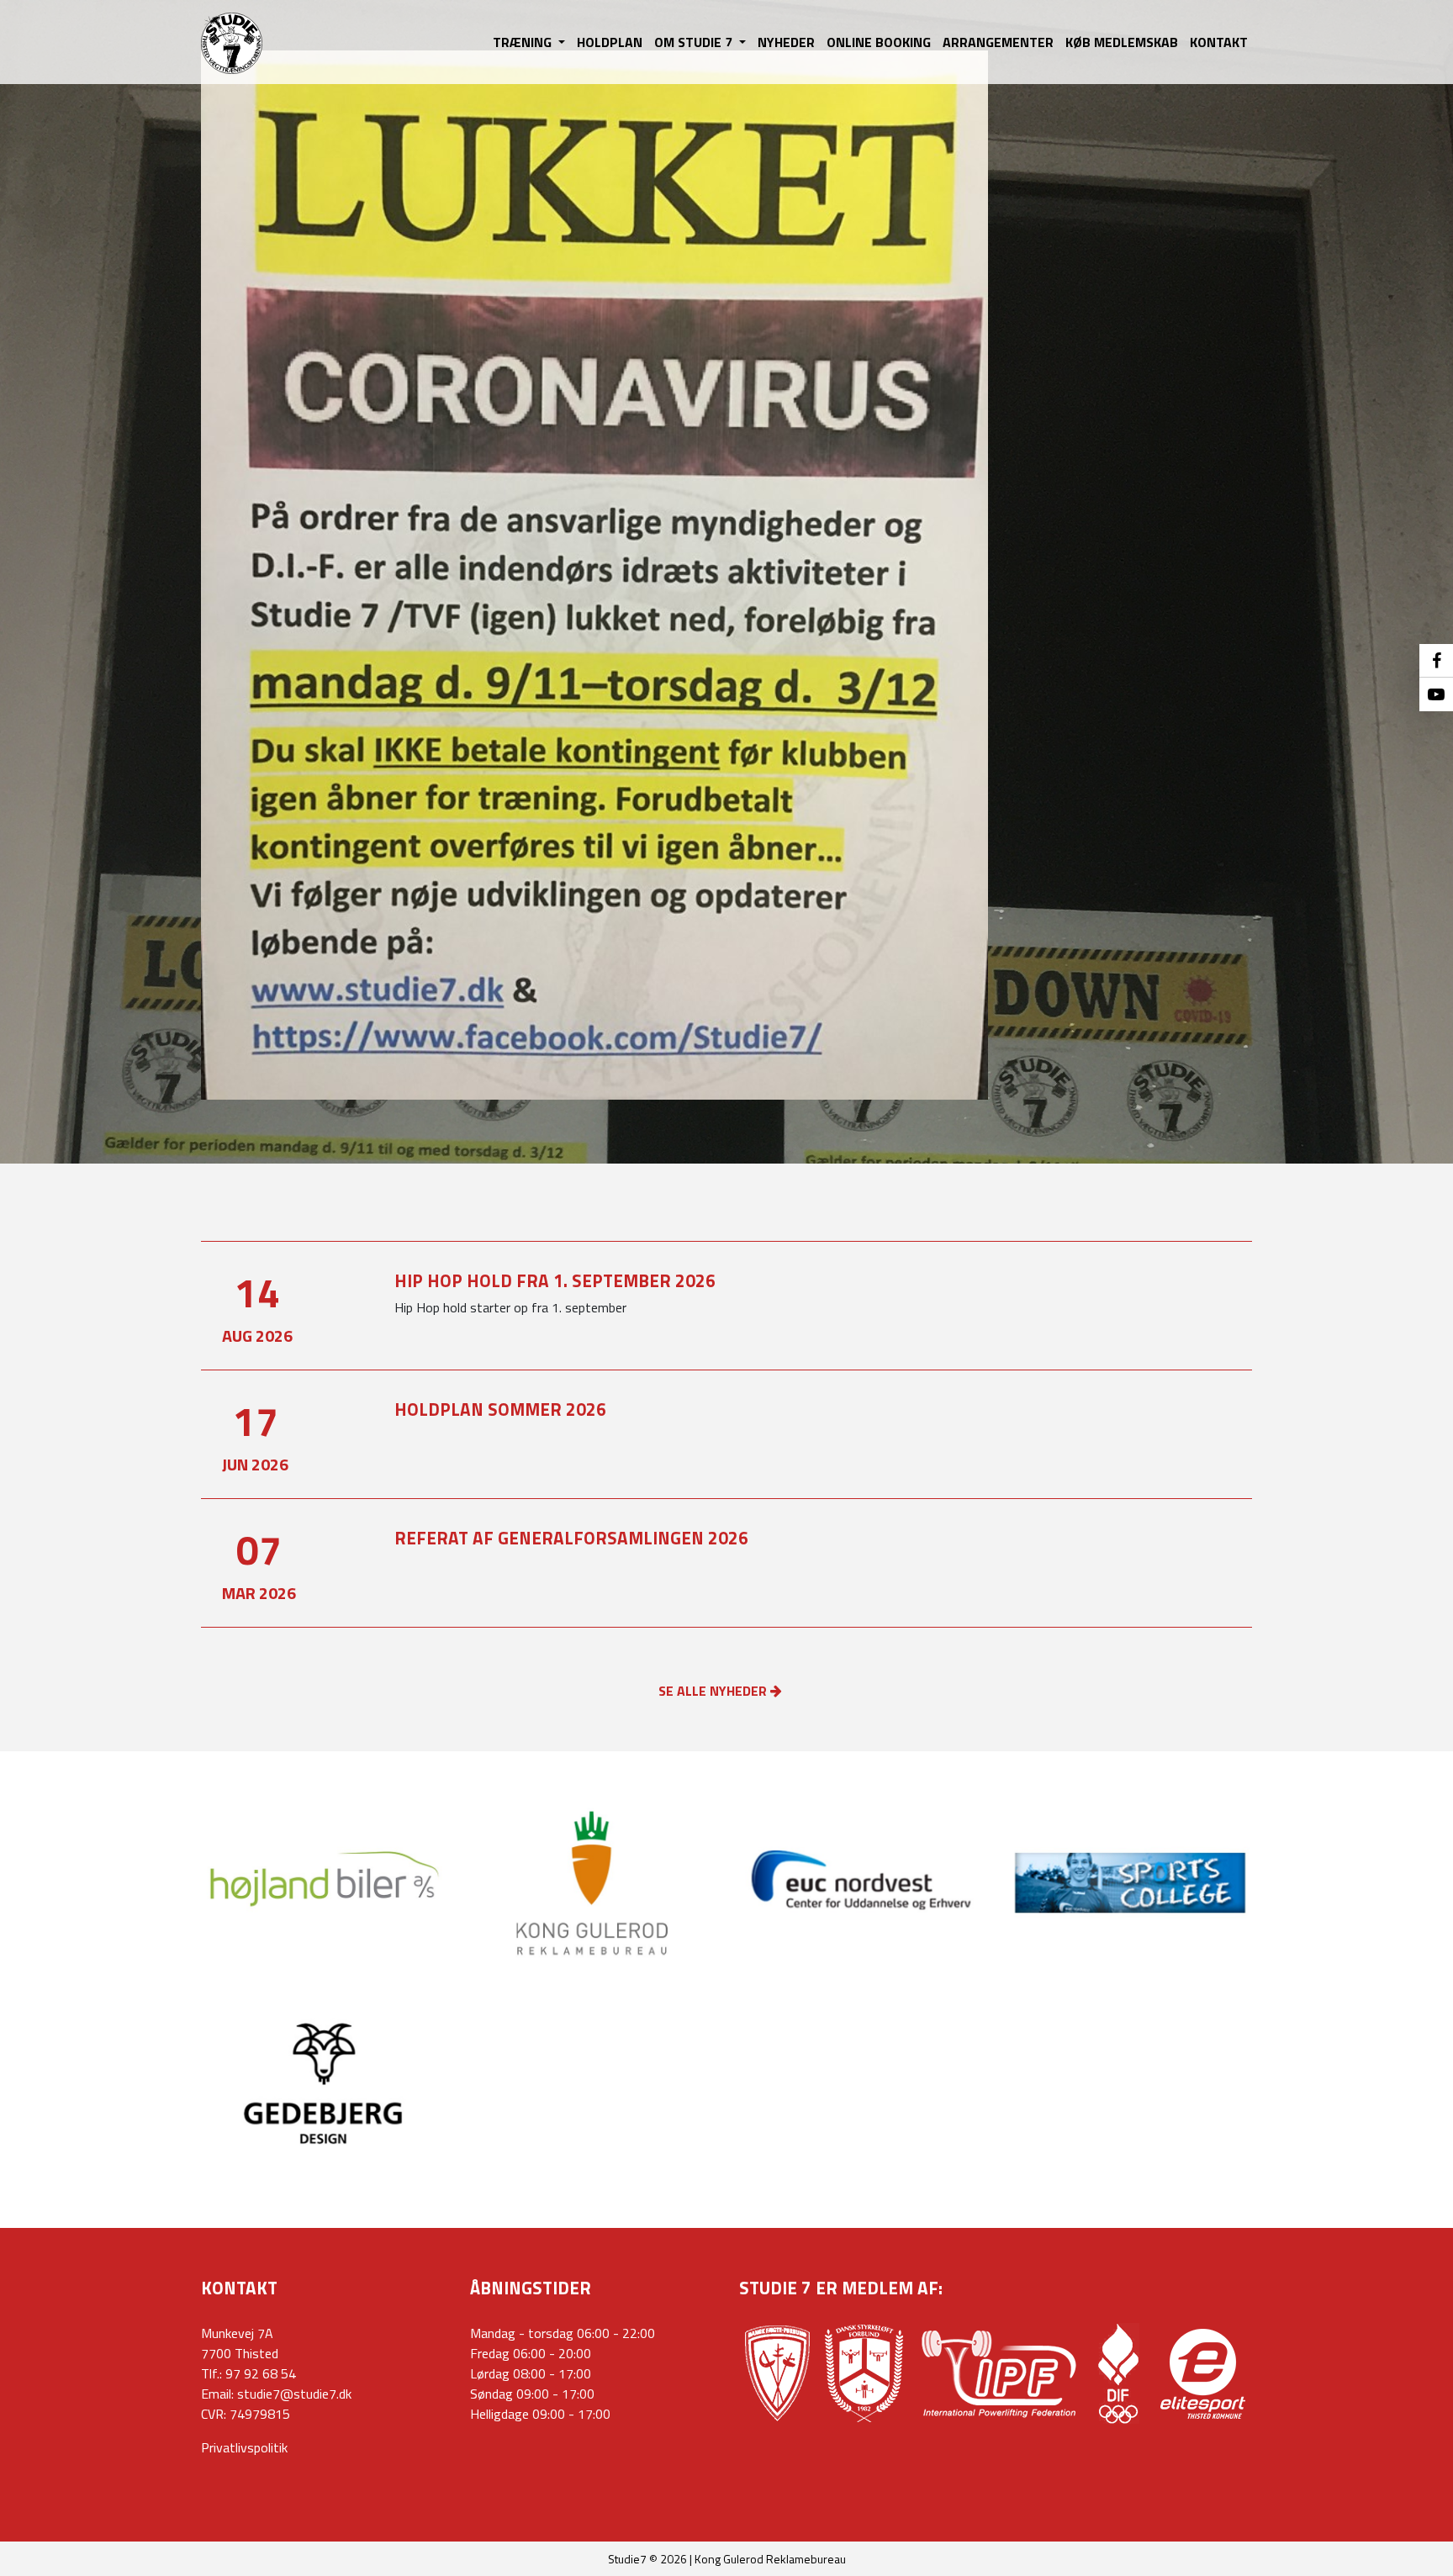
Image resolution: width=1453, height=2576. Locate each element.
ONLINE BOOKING (879, 42)
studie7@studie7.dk (294, 2394)
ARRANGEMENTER (998, 42)
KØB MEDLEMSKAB (1122, 42)
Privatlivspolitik (244, 2447)
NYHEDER (786, 42)
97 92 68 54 (261, 2373)
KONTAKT (1219, 42)
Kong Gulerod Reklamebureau (770, 2559)
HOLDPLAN (610, 42)
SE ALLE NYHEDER (714, 1691)
